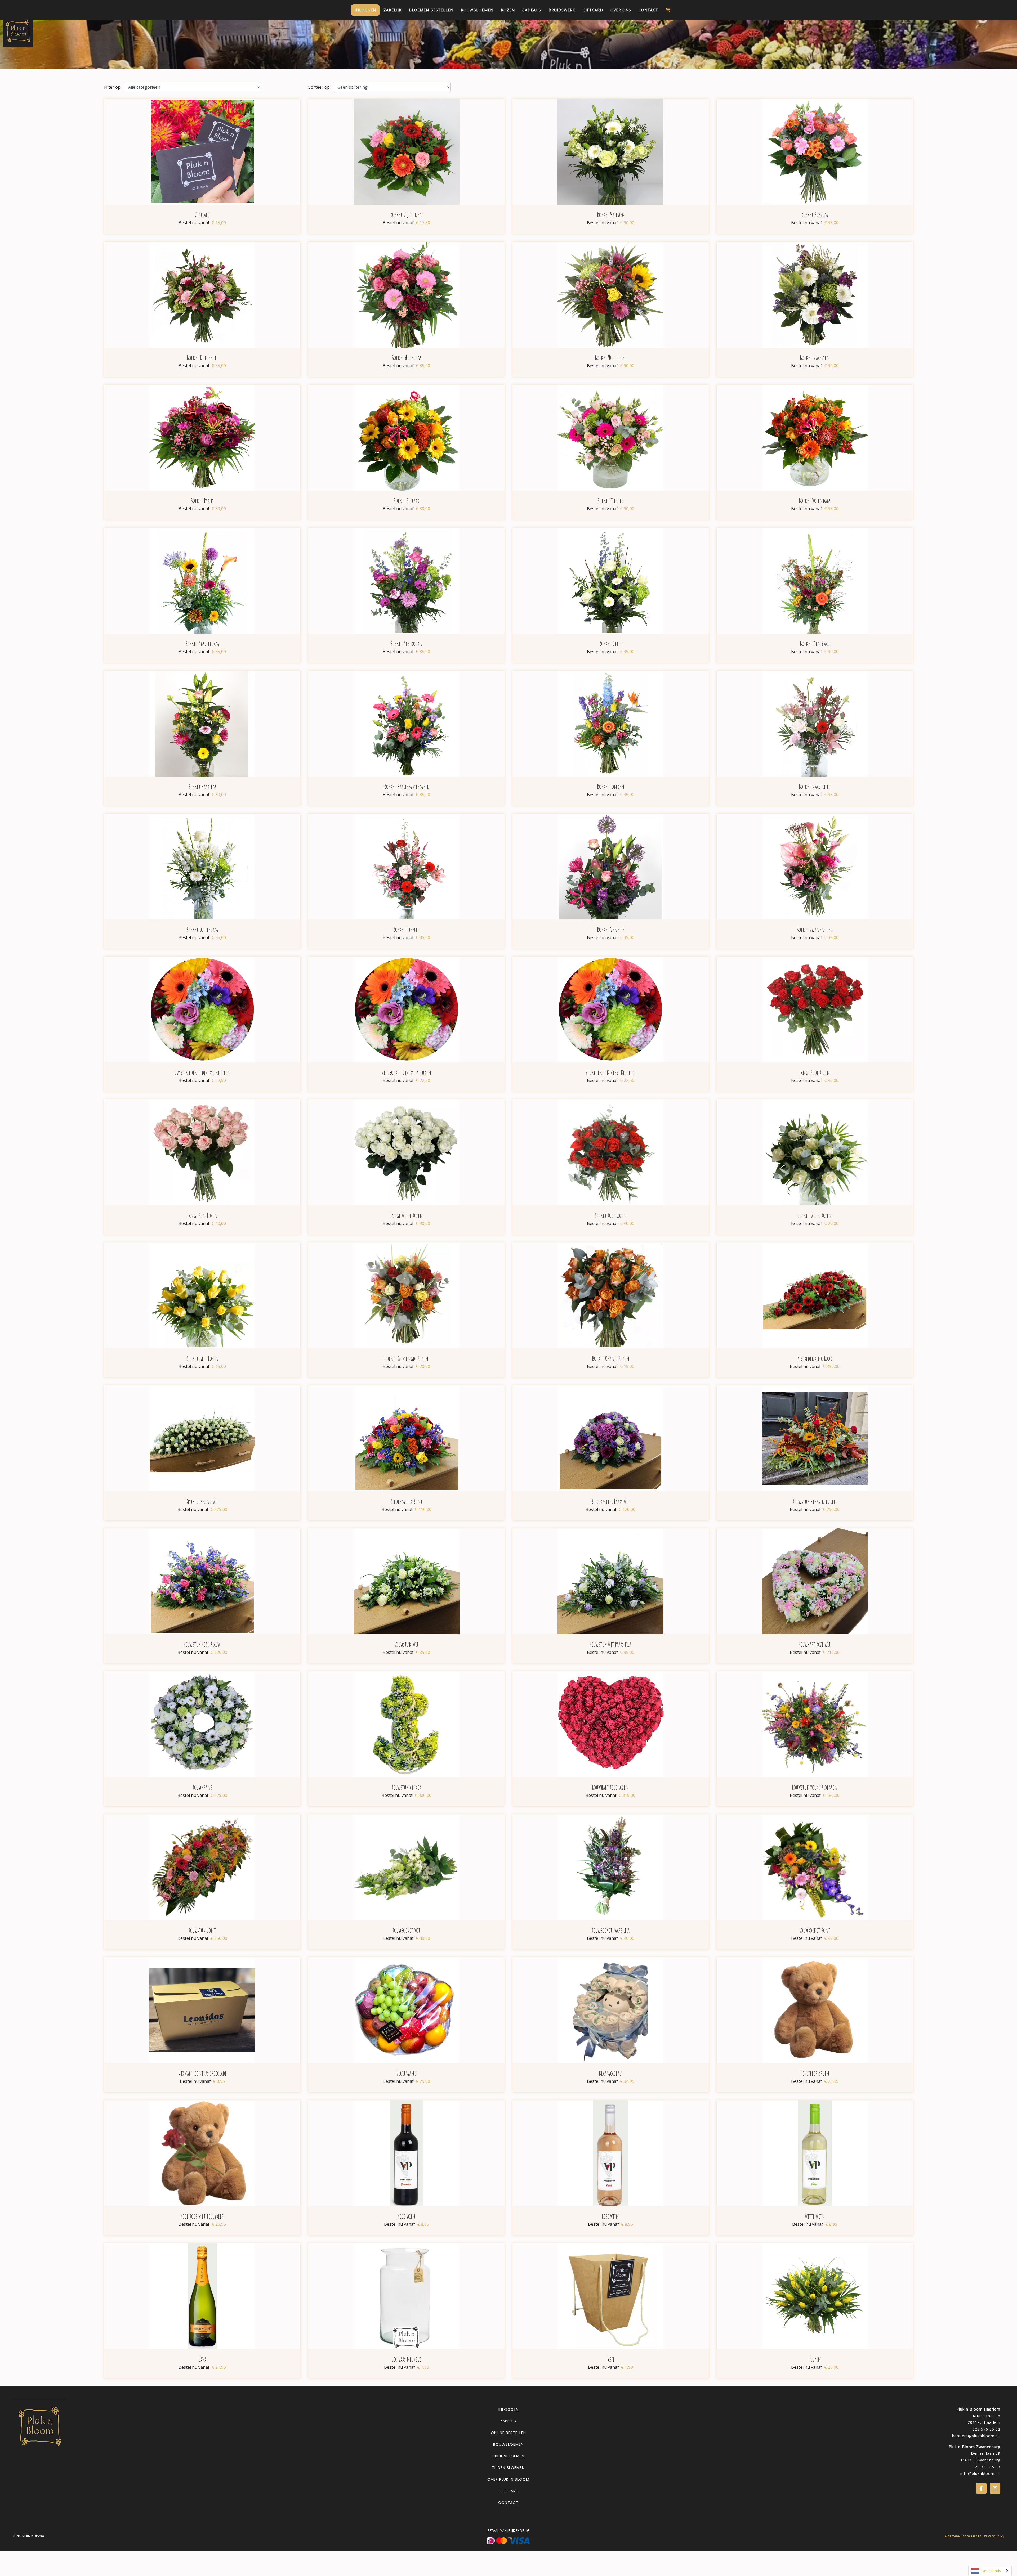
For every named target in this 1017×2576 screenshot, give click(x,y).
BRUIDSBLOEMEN (508, 2456)
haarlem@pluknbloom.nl (976, 2436)
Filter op (112, 87)
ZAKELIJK (508, 2421)
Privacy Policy (994, 2536)
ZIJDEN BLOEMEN (508, 2468)
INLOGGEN (508, 2409)
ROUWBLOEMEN (508, 2444)
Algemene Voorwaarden (963, 2536)
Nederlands (991, 2571)
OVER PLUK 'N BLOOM (508, 2479)
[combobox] (990, 2571)
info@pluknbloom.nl (980, 2473)
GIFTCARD (508, 2491)
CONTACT (508, 2503)
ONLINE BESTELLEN (508, 2433)
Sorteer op (319, 87)
